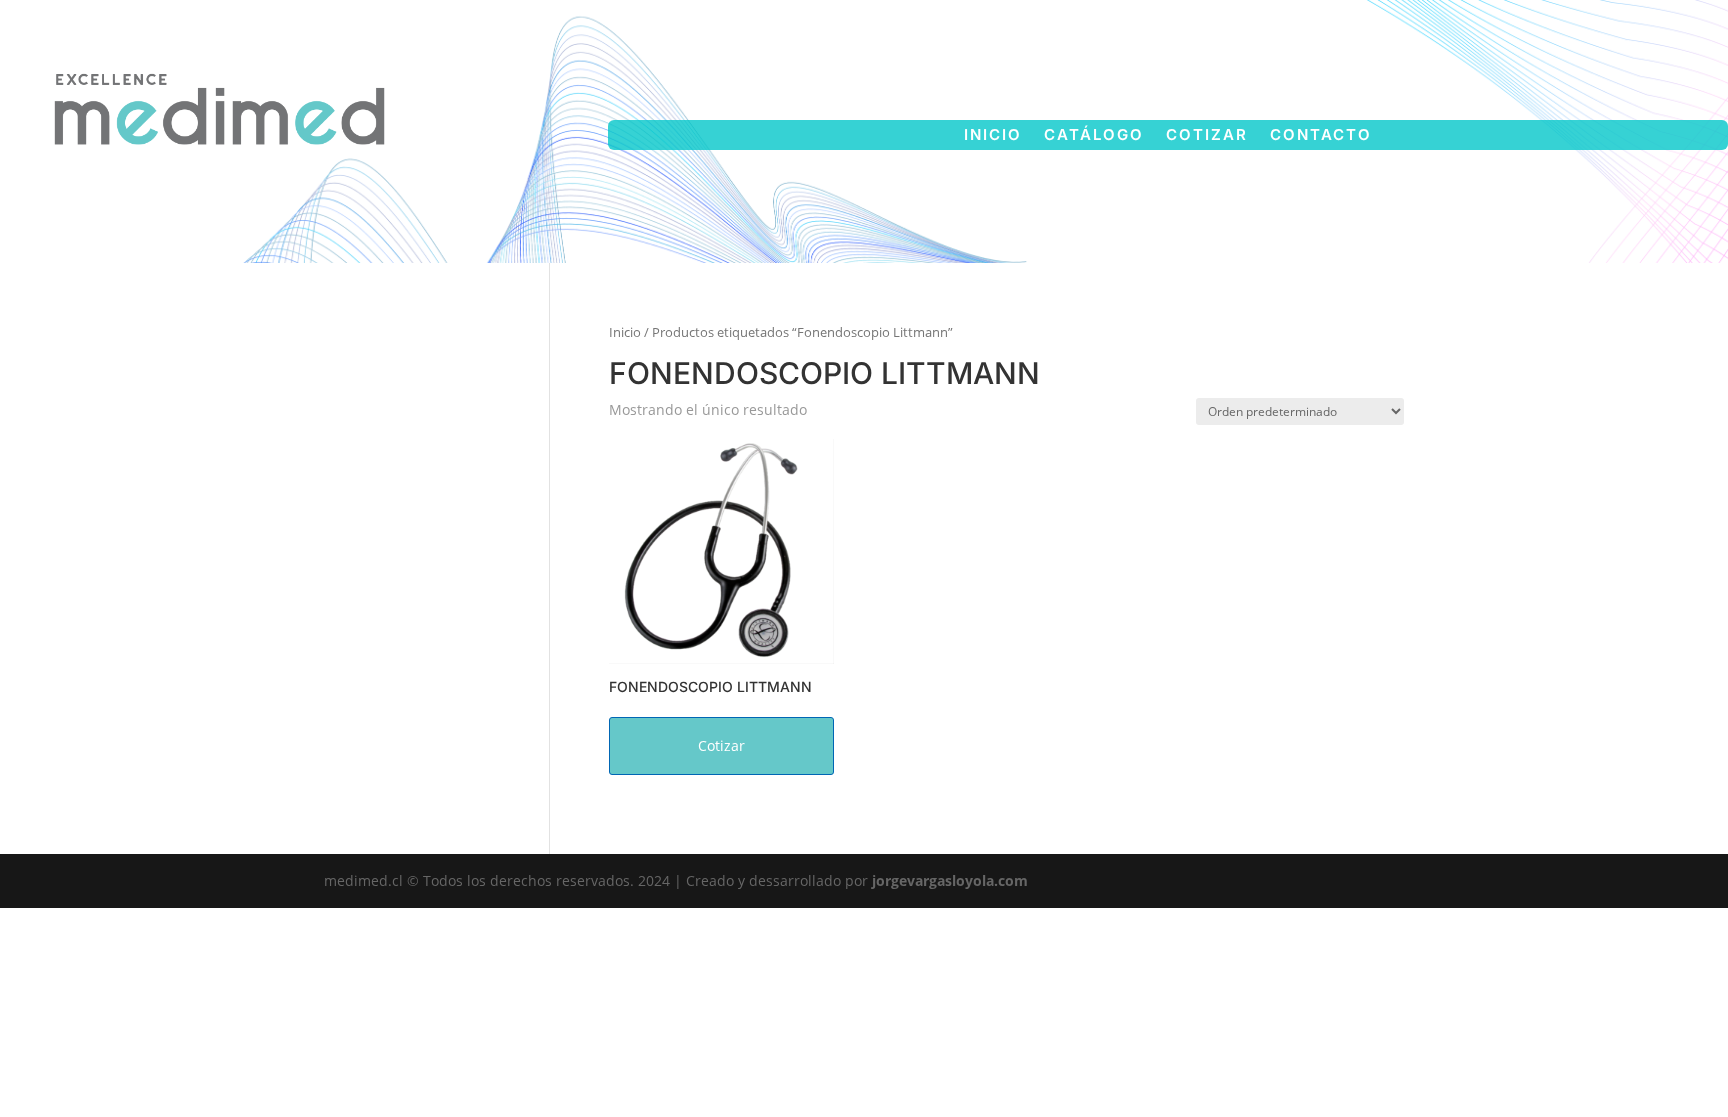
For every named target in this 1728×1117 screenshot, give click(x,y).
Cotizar (1207, 136)
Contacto (1321, 136)
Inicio (993, 136)
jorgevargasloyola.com (950, 880)
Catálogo (1094, 136)
